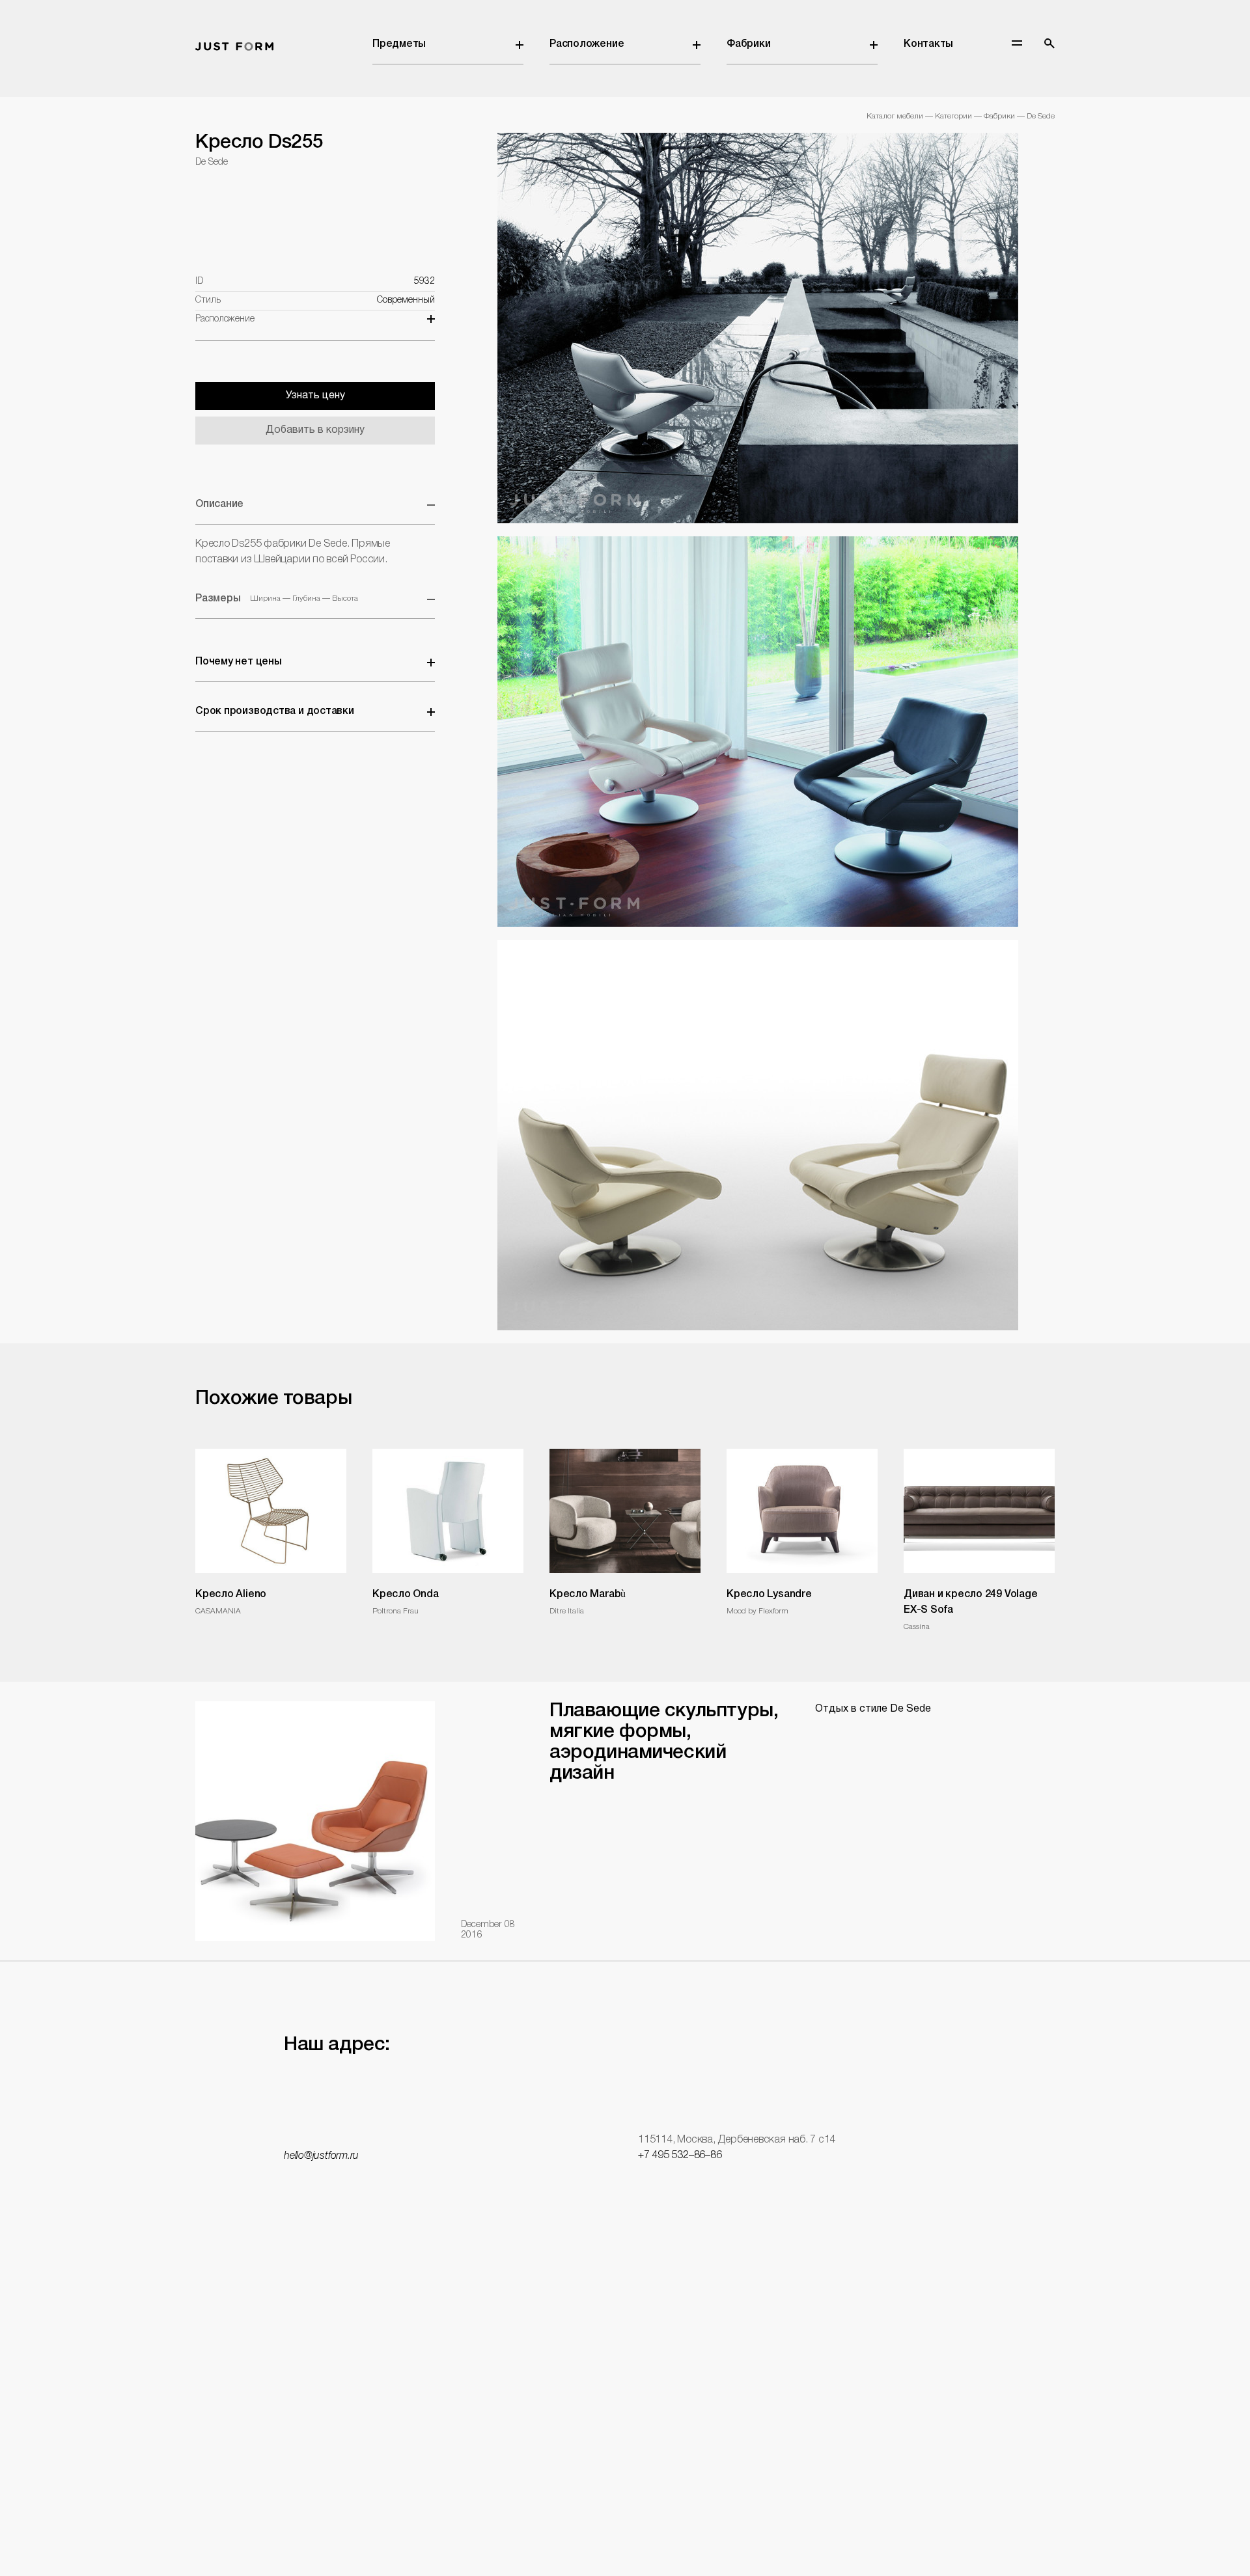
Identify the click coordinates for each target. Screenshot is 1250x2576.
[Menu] (1017, 43)
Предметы (399, 44)
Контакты (928, 44)
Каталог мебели (895, 116)
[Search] (1049, 44)
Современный (406, 300)
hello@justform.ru (321, 2156)
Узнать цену (315, 396)
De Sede (1041, 116)
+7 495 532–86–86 (680, 2156)
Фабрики (748, 44)
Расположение (587, 44)
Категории (953, 116)
